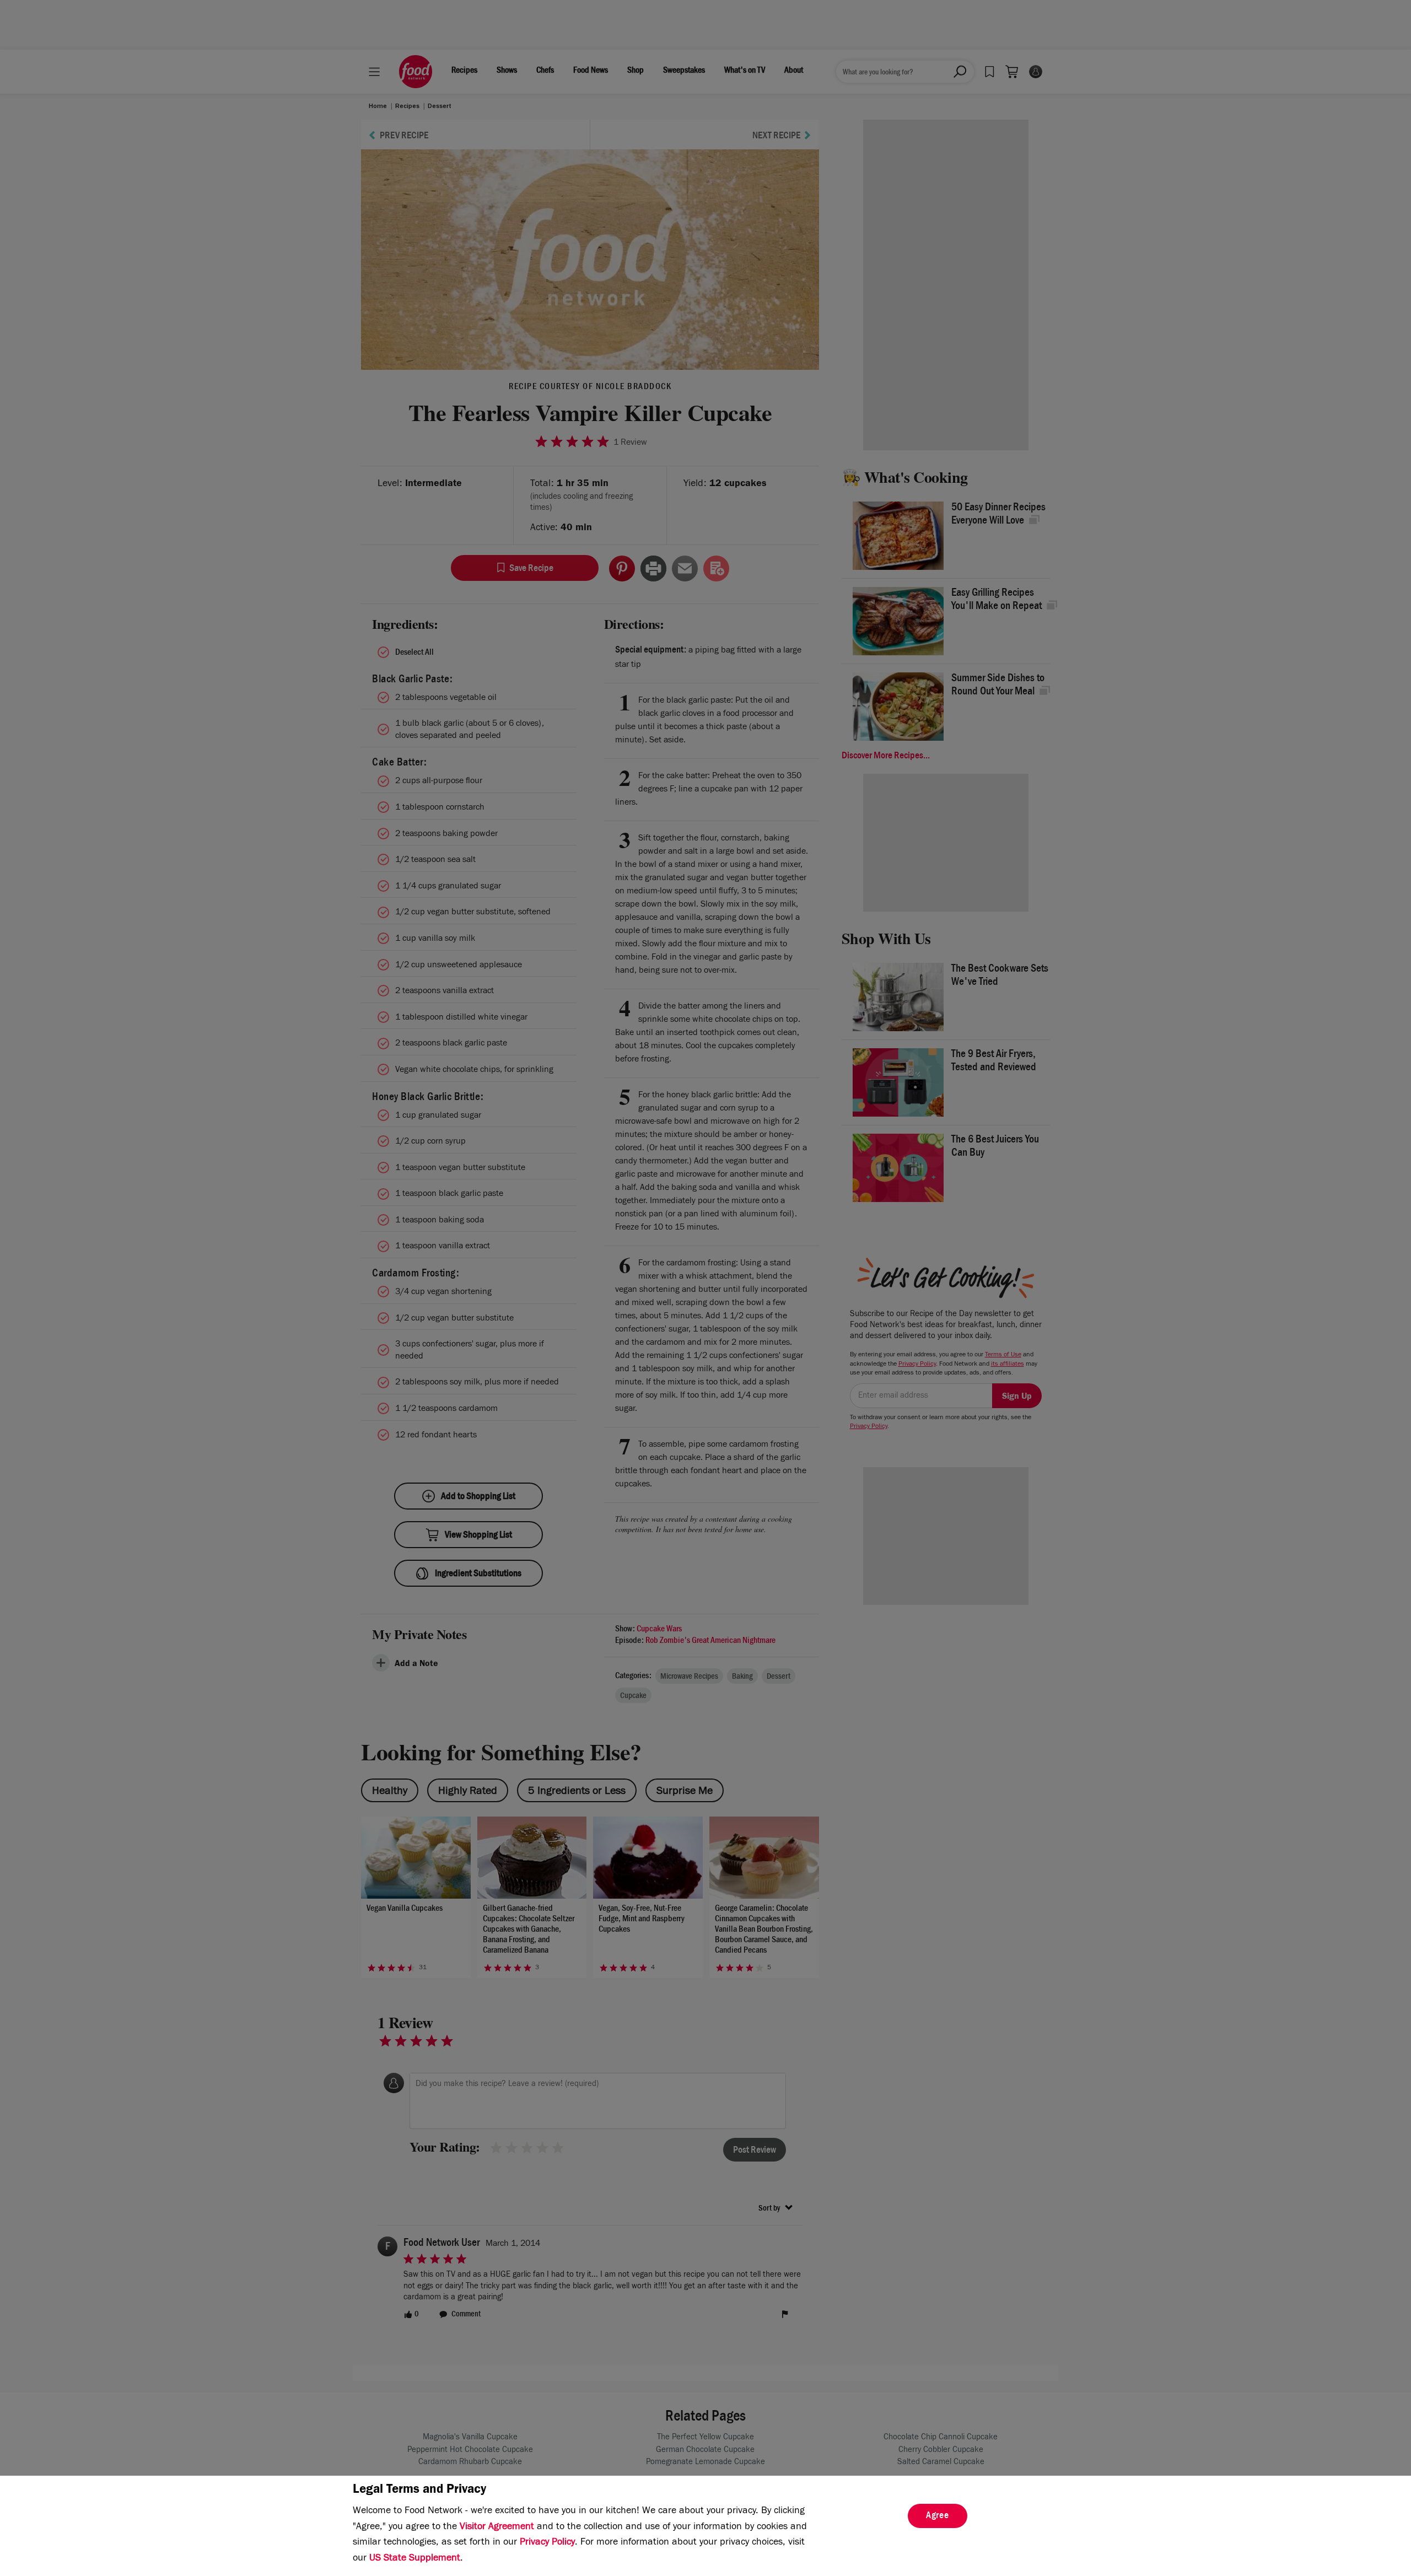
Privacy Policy (547, 2543)
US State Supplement (415, 2559)
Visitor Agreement (497, 2528)
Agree (938, 2516)
